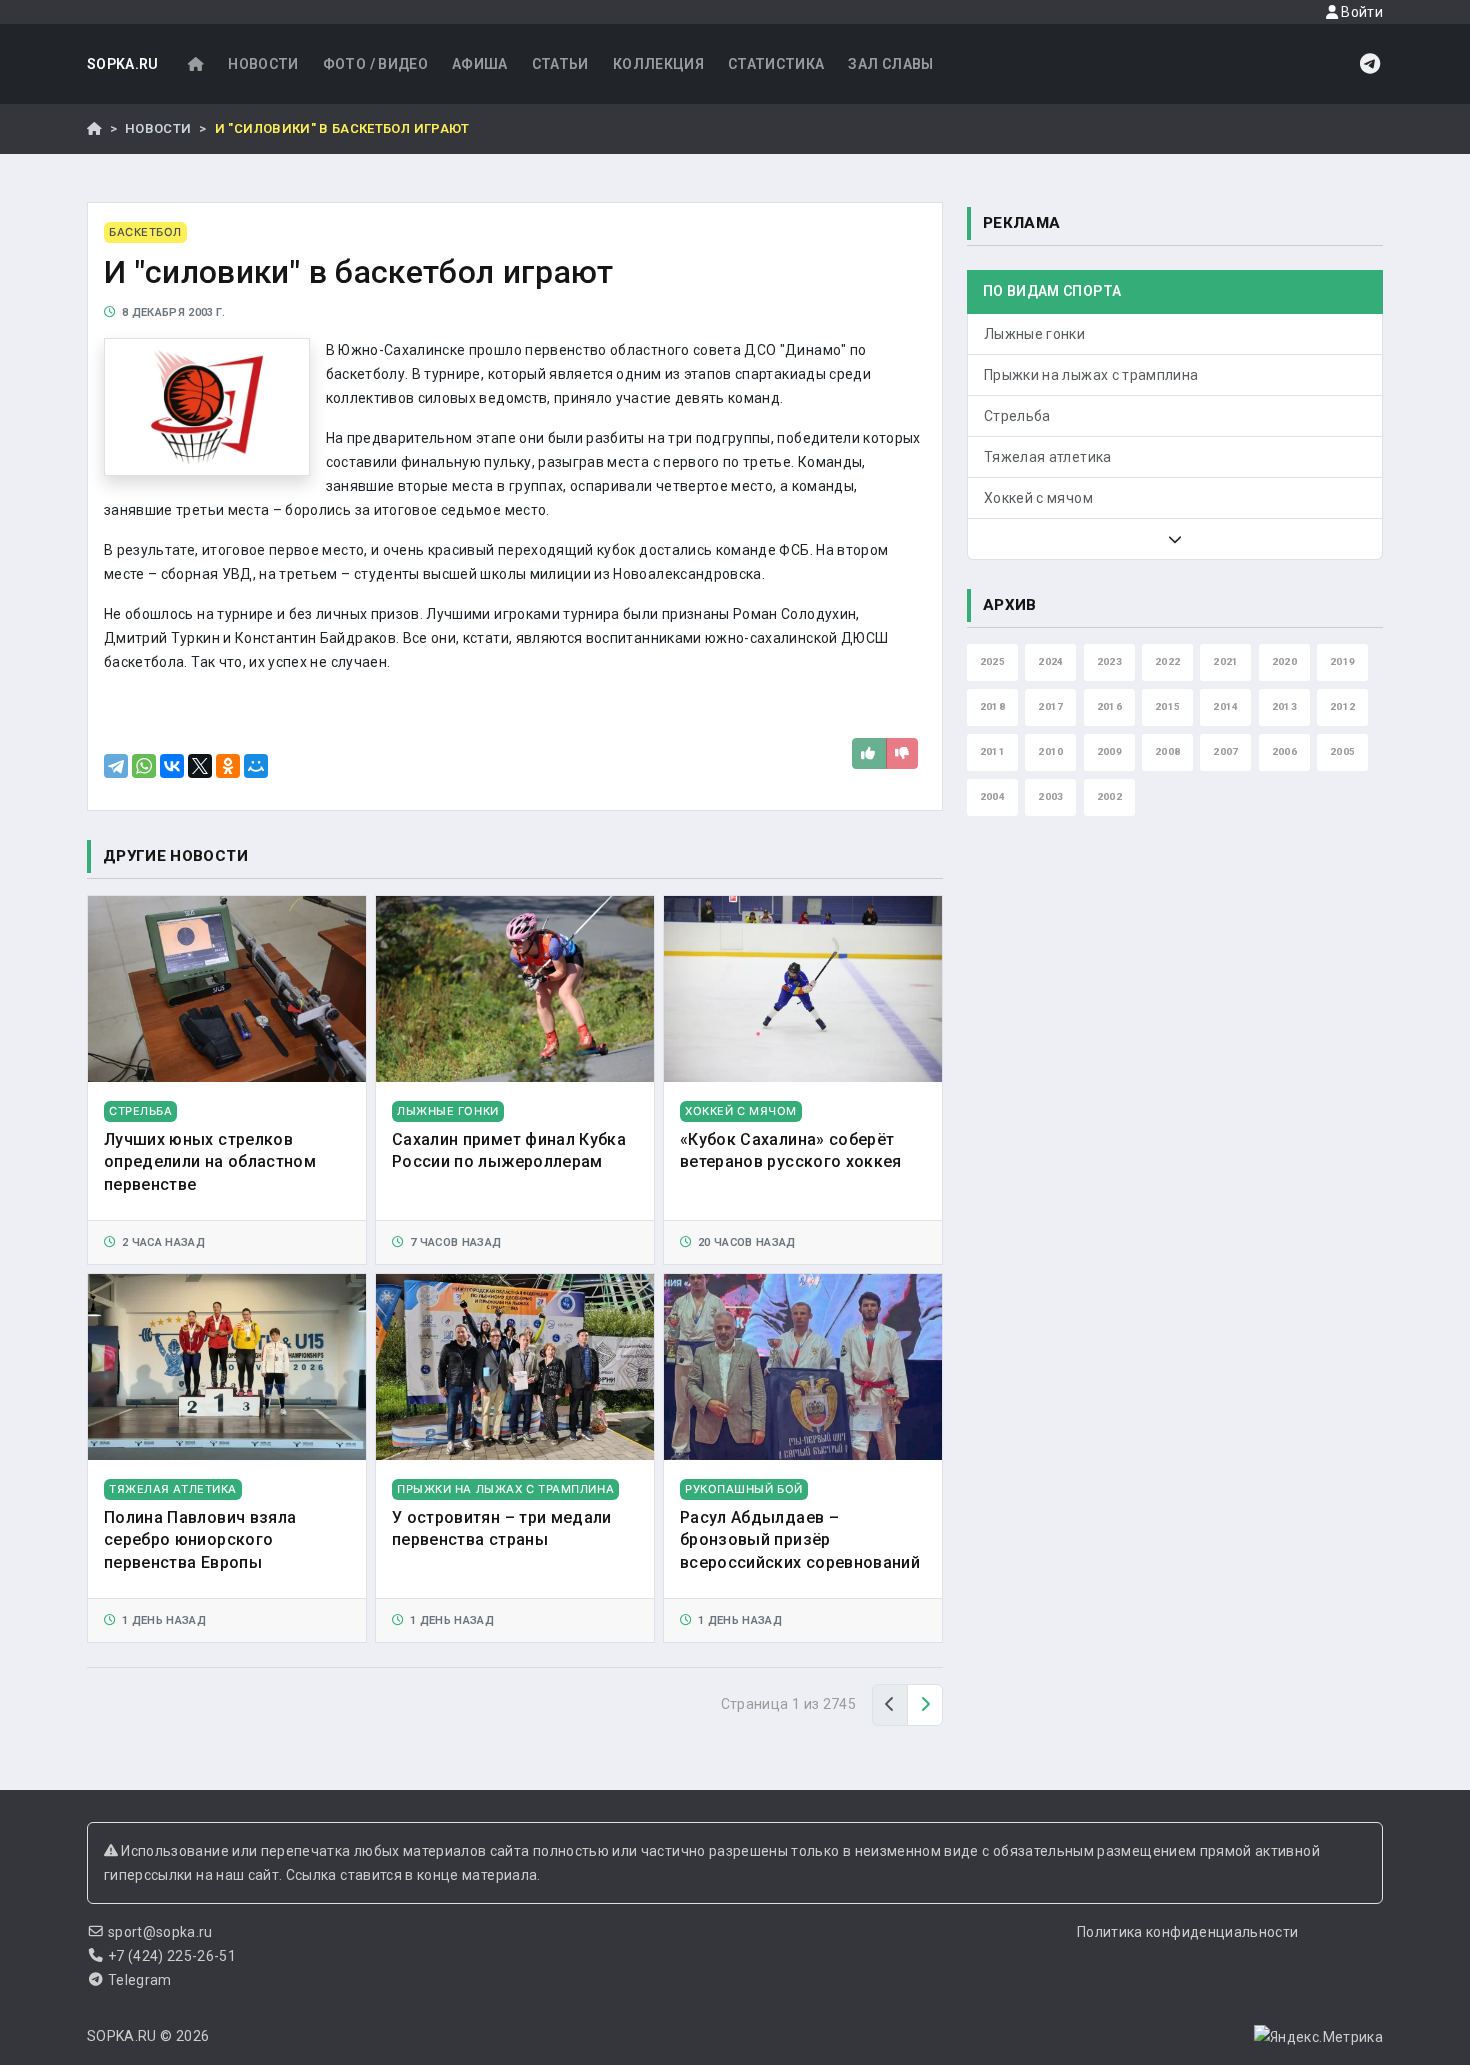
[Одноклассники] (228, 766)
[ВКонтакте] (172, 766)
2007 (1225, 751)
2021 (1225, 661)
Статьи (560, 64)
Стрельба (1017, 416)
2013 (1284, 706)
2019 (1342, 661)
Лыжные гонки (1034, 334)
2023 (1109, 661)
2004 (992, 796)
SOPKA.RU (123, 64)
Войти (1360, 12)
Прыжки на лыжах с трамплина (1091, 375)
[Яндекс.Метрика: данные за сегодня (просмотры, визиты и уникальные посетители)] (1318, 2037)
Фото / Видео (375, 64)
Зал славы (890, 64)
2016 (1109, 706)
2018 (992, 706)
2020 (1284, 661)
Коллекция (658, 64)
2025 (992, 661)
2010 (1050, 751)
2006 (1284, 751)
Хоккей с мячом (1038, 498)
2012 (1342, 706)
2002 (1109, 796)
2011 (992, 751)
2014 (1225, 706)
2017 (1050, 706)
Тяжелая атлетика (1048, 457)
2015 (1167, 706)
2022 (1167, 661)
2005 (1342, 751)
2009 (1109, 751)
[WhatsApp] (144, 766)
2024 (1050, 661)
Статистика (776, 64)
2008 (1167, 751)
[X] (200, 766)
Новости (263, 64)
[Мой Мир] (256, 766)
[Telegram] (116, 766)
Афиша (480, 64)
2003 (1050, 796)
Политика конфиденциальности (1187, 1932)
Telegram (140, 1980)
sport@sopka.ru (160, 1932)
